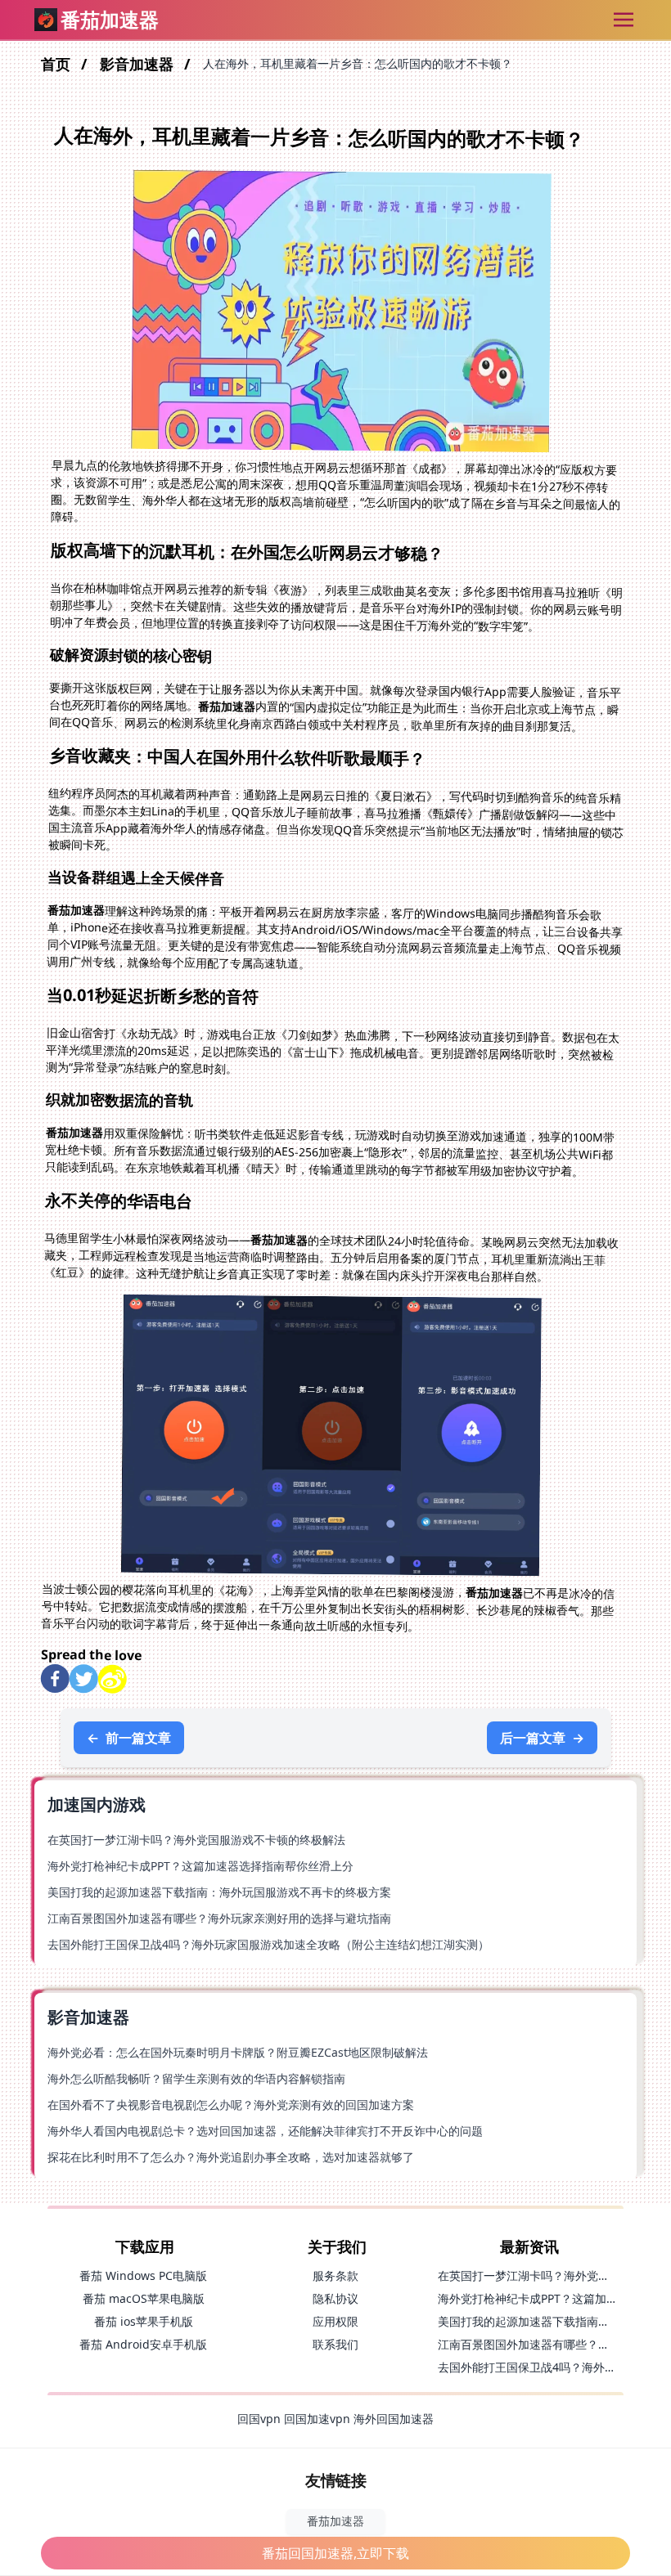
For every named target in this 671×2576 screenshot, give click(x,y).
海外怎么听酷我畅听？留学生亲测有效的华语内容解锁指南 (196, 2078)
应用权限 (335, 2321)
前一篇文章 (129, 1738)
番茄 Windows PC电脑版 (143, 2275)
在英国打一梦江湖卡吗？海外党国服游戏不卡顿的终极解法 (196, 1840)
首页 (58, 64)
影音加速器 (139, 64)
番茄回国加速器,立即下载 (335, 2553)
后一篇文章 (542, 1738)
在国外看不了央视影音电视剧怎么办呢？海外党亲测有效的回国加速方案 (231, 2105)
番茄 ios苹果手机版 (144, 2321)
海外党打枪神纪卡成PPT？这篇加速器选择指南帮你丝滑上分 (200, 1866)
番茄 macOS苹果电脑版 (144, 2298)
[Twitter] (84, 1679)
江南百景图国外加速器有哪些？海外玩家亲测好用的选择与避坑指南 (219, 1918)
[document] (335, 1288)
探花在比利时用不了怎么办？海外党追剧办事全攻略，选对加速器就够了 (231, 2157)
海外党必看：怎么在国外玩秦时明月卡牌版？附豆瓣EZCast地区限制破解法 (238, 2052)
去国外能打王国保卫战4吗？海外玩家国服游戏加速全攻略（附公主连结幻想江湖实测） (268, 1944)
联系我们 (335, 2344)
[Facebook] (55, 1678)
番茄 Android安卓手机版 (143, 2344)
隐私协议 (335, 2298)
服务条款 (335, 2275)
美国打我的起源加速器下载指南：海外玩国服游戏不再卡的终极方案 (219, 1892)
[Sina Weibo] (113, 1679)
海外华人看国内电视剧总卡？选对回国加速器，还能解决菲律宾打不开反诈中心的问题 (265, 2131)
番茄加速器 (335, 2521)
